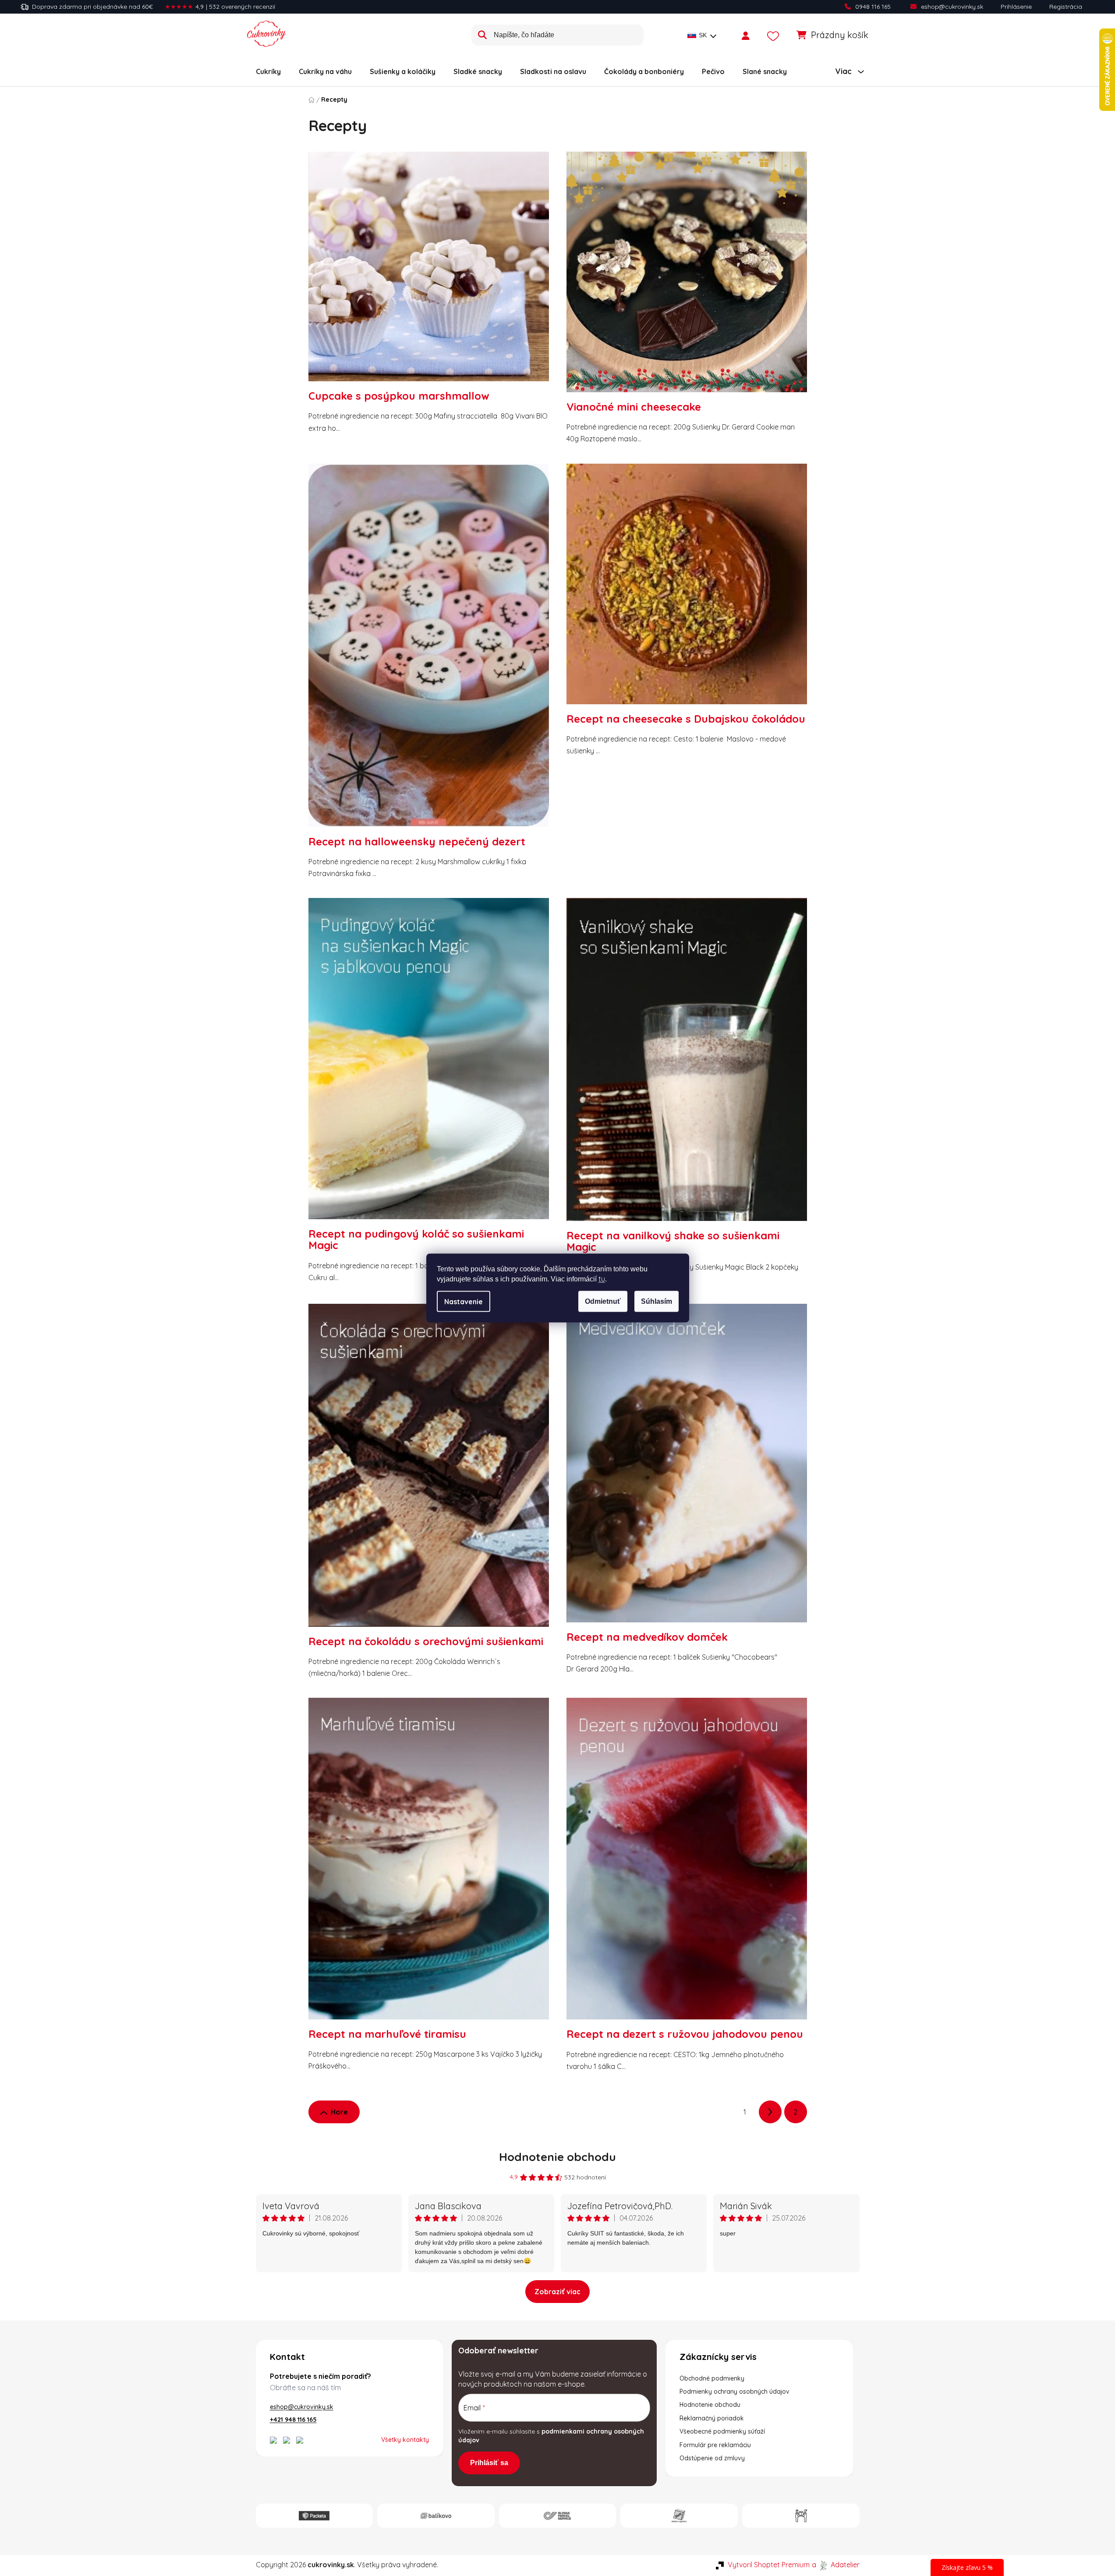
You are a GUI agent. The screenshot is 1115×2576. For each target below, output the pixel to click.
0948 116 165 (873, 7)
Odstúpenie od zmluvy (712, 2458)
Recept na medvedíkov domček (647, 1637)
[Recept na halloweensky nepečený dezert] (429, 650)
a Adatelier (836, 2565)
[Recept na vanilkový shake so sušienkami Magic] (687, 1064)
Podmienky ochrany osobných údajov (734, 2391)
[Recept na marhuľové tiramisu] (429, 1863)
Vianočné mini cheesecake (634, 407)
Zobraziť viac (557, 2292)
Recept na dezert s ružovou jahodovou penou (685, 2034)
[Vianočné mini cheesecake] (687, 276)
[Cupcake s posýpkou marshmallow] (429, 271)
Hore (339, 2112)
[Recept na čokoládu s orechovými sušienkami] (429, 1470)
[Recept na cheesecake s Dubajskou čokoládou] (687, 588)
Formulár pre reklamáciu (715, 2445)
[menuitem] (268, 71)
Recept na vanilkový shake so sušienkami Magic (673, 1241)
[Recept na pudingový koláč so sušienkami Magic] (429, 1063)
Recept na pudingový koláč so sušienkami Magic (416, 1239)
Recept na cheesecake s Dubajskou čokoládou (686, 719)
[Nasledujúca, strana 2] (770, 2112)
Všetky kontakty (405, 2440)
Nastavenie (464, 1302)
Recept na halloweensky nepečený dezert (417, 841)
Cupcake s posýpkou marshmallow (399, 396)
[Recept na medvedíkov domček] (687, 1467)
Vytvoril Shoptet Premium (769, 2565)
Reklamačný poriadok (712, 2418)
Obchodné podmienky (712, 2378)
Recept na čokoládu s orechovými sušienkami (426, 1641)
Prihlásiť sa (489, 2463)
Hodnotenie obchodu (557, 2157)
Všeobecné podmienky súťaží (722, 2431)
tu (602, 1279)
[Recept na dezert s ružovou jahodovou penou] (687, 1863)
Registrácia (1066, 7)
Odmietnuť (603, 1301)
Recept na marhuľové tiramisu (387, 2034)
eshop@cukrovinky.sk (952, 7)
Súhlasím (657, 1301)
